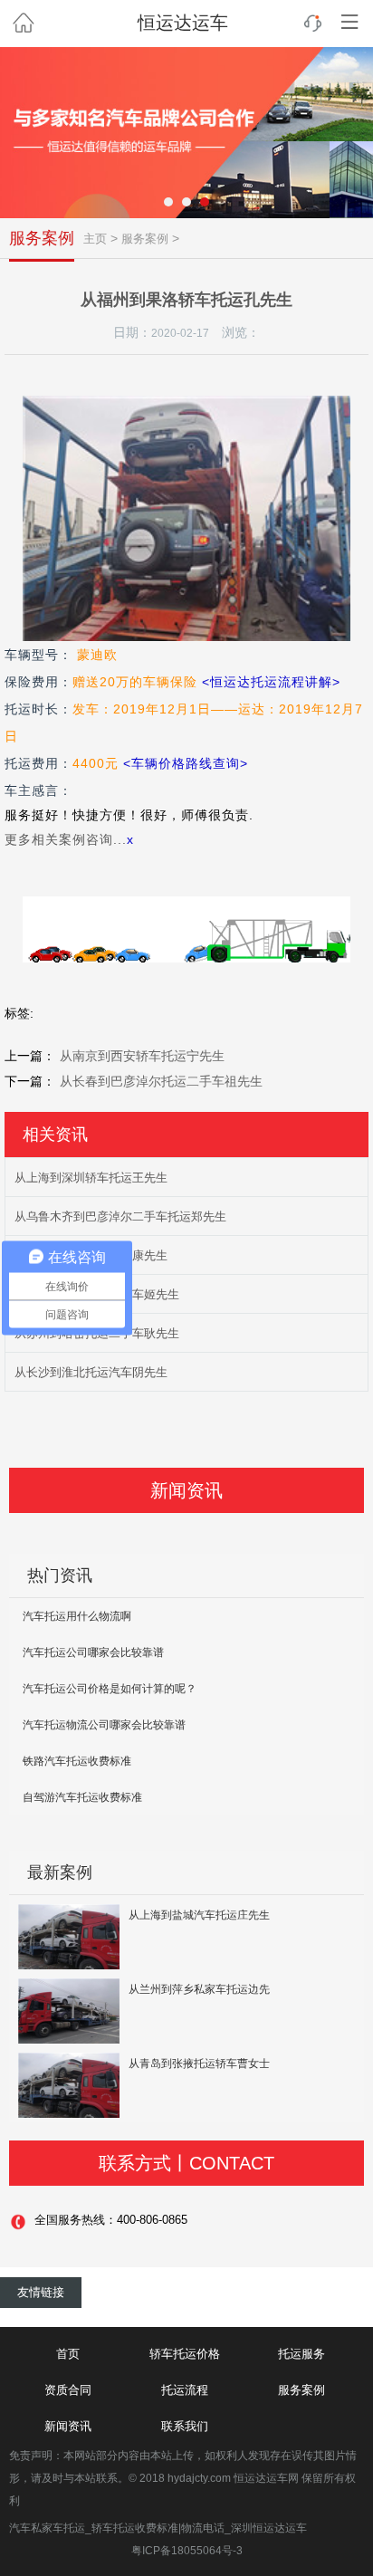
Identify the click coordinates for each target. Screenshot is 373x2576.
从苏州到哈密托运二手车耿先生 (97, 1333)
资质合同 (68, 2390)
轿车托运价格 (185, 2354)
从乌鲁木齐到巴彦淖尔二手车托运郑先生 (120, 1216)
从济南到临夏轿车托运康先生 (91, 1255)
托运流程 (185, 2390)
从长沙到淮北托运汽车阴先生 (91, 1372)
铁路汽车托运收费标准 (77, 1761)
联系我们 (185, 2426)
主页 (95, 239)
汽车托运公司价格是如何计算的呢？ (110, 1689)
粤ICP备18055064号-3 (187, 2551)
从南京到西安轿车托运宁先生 (142, 1056)
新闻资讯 (68, 2426)
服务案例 (42, 238)
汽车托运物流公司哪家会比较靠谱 (104, 1725)
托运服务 (301, 2354)
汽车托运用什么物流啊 (77, 1616)
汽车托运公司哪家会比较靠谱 (93, 1652)
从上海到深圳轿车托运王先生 (91, 1178)
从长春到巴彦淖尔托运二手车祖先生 (161, 1081)
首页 (68, 2354)
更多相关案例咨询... (66, 839)
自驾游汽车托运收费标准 (82, 1797)
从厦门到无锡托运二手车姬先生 (97, 1294)
